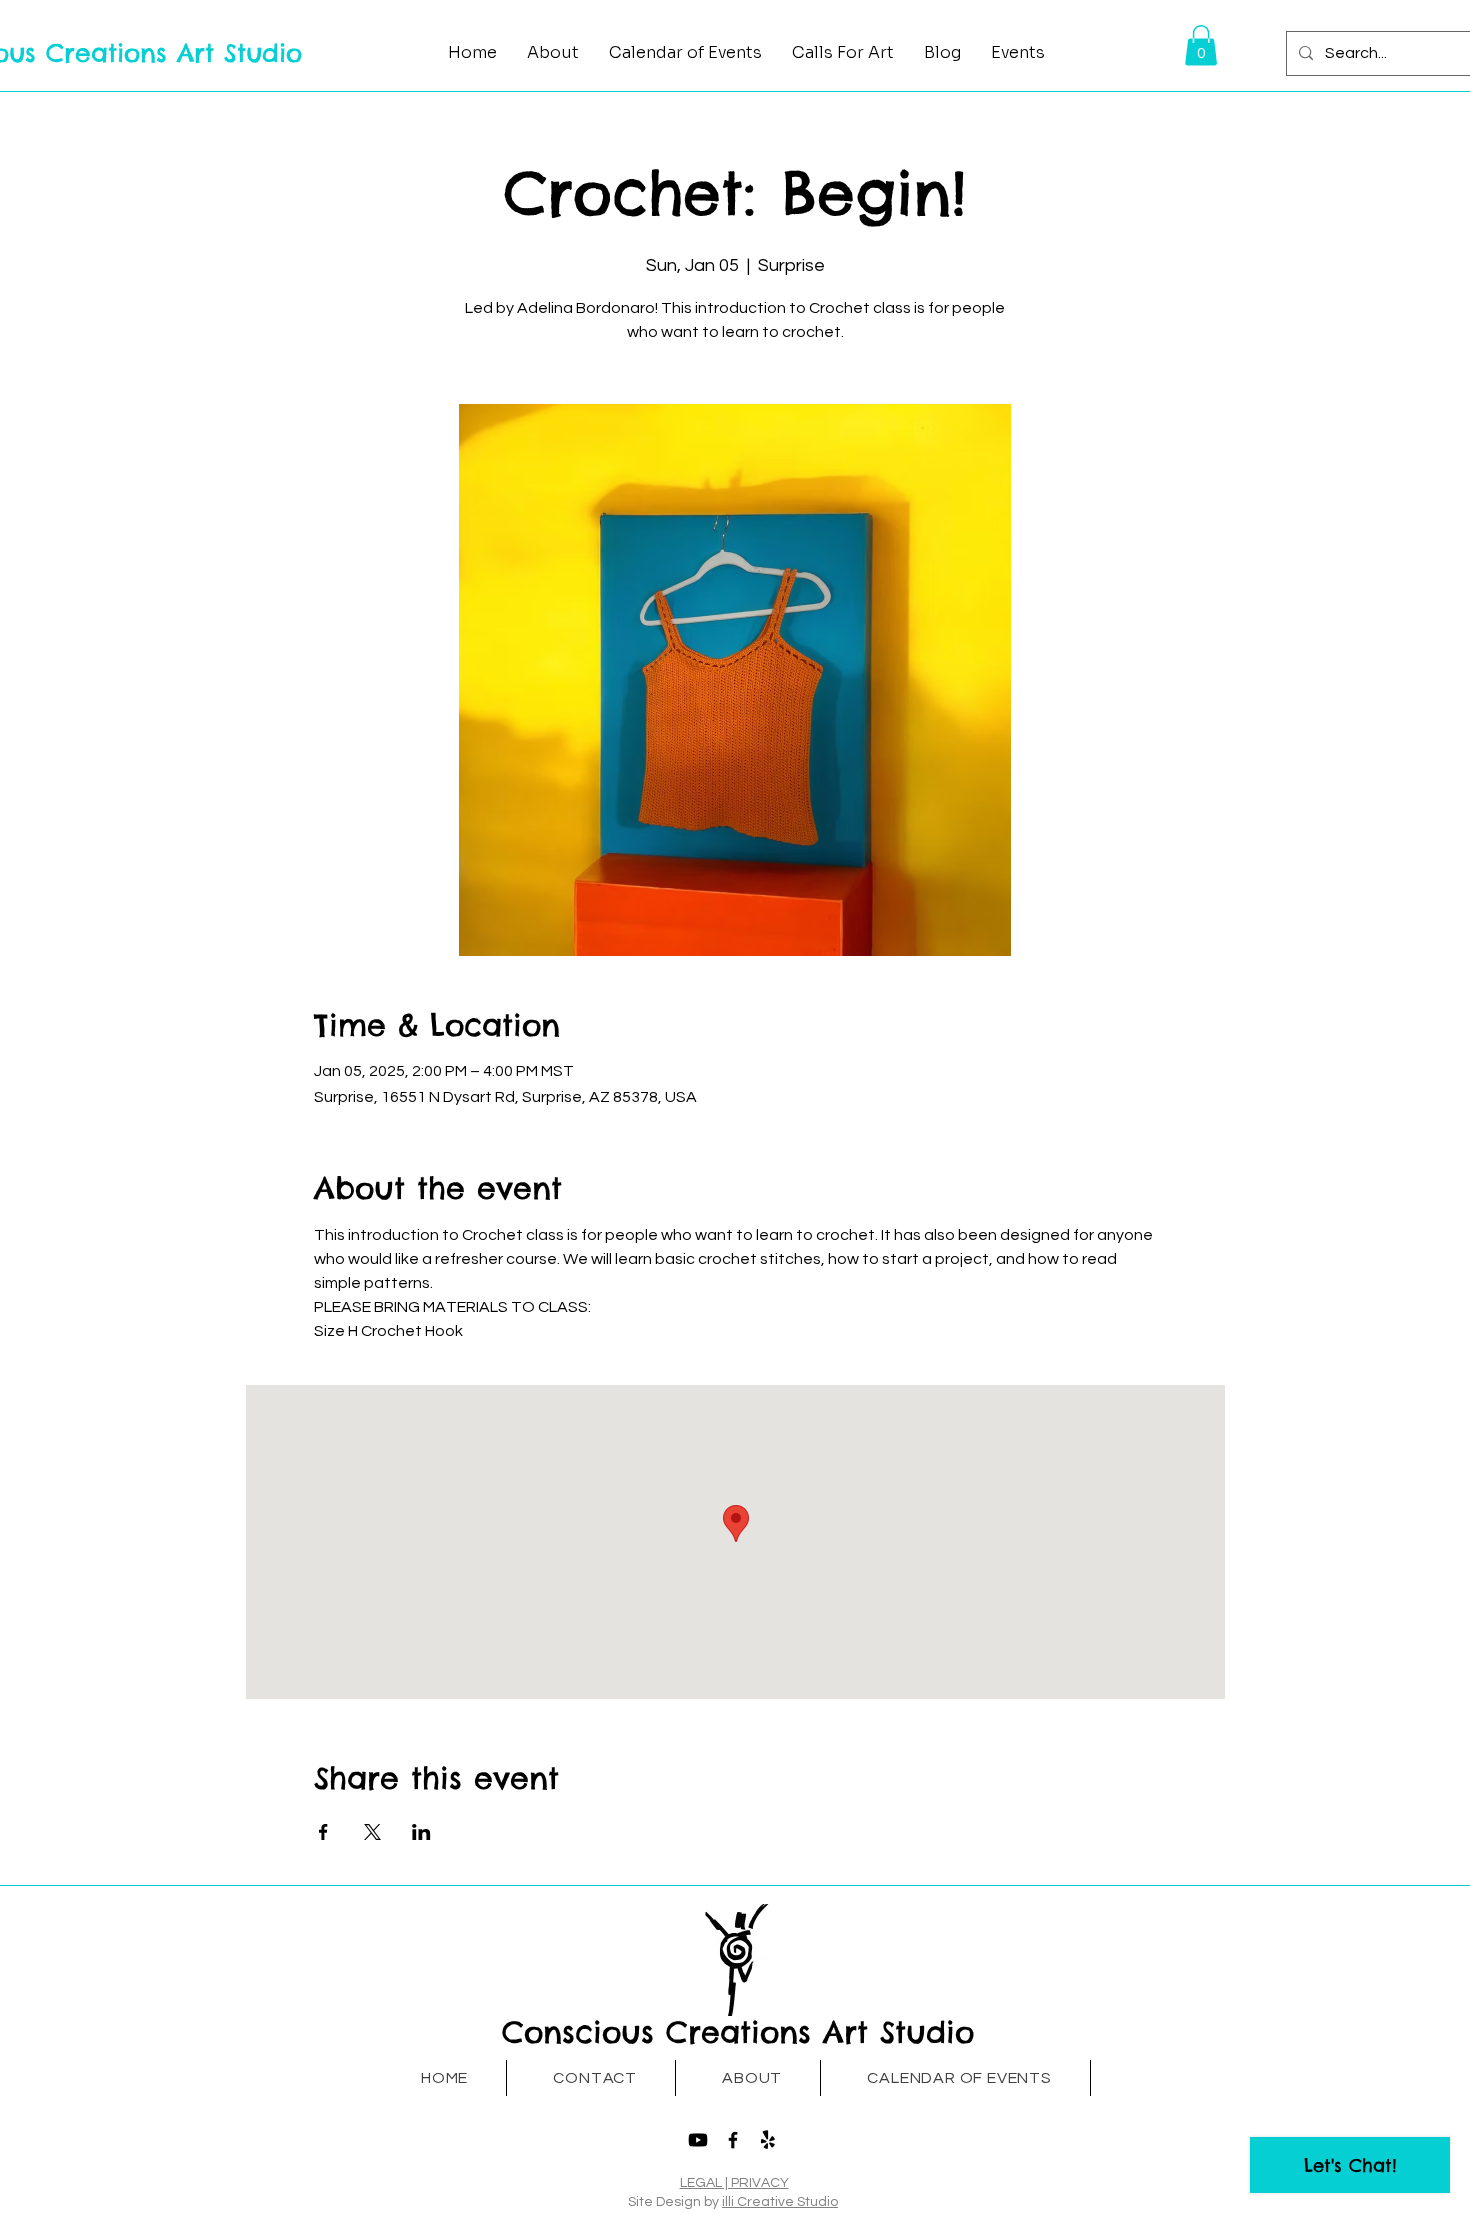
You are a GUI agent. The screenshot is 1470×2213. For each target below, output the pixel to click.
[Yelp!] (768, 2140)
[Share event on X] (372, 1832)
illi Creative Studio (780, 2202)
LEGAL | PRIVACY (734, 2183)
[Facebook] (733, 2140)
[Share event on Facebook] (323, 1832)
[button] (1201, 45)
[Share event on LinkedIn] (421, 1832)
